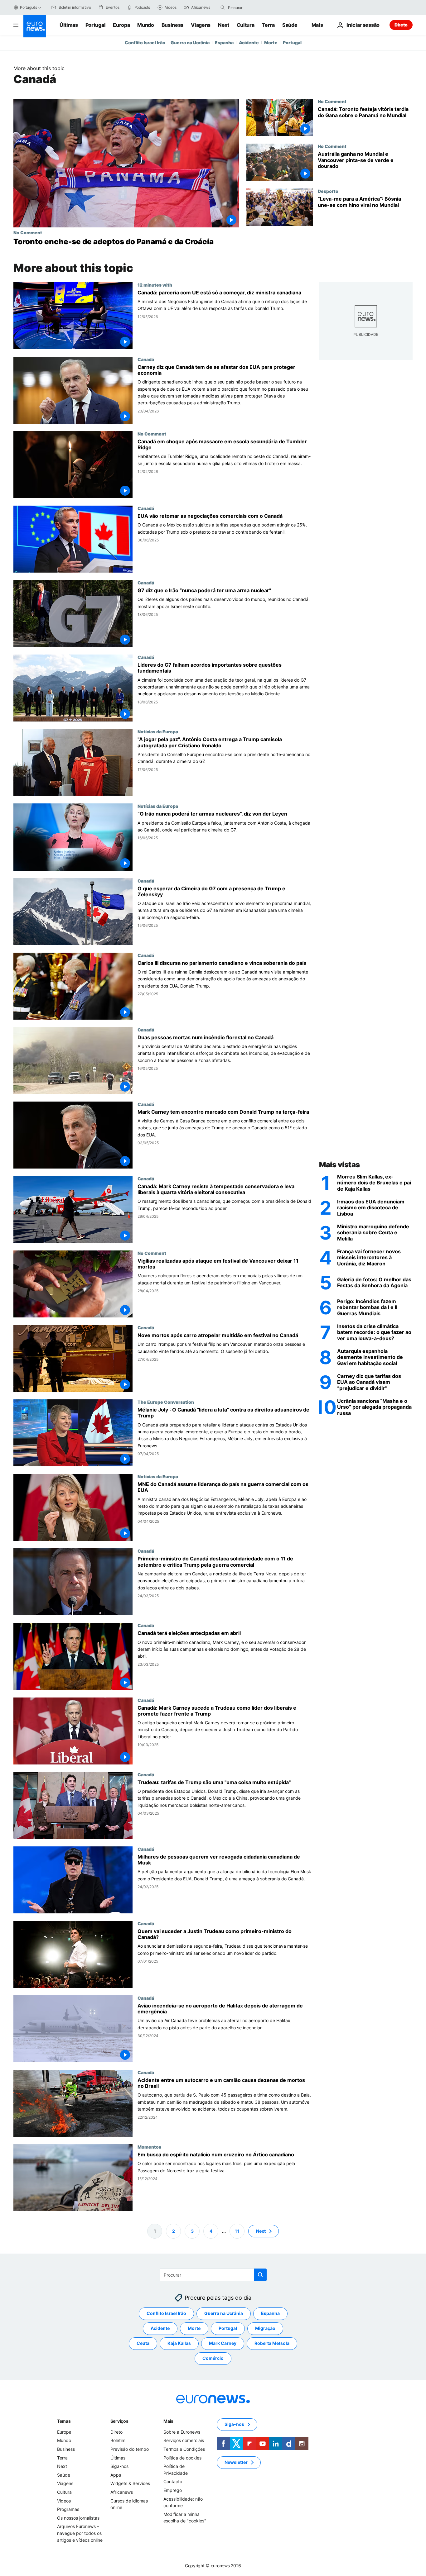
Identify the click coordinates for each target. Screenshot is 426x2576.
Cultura (246, 25)
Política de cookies (182, 2458)
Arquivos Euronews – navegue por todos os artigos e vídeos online (80, 2533)
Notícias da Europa (158, 731)
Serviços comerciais (184, 2441)
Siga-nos (119, 2466)
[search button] (223, 7)
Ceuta (143, 2343)
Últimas (69, 25)
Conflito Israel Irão (145, 43)
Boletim (118, 2441)
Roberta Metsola (272, 2343)
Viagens (201, 25)
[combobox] (254, 7)
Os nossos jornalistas (78, 2518)
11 (237, 2231)
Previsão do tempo (130, 2449)
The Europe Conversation (166, 1402)
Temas (64, 2421)
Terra (268, 25)
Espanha (224, 43)
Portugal (95, 25)
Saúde (290, 25)
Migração (265, 2328)
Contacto (173, 2482)
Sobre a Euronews (182, 2432)
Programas (68, 2509)
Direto (401, 25)
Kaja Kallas (179, 2343)
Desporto (328, 191)
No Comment (28, 232)
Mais (168, 2421)
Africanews (122, 2492)
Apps (116, 2475)
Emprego (173, 2490)
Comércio (213, 2358)
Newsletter (236, 2462)
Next (224, 25)
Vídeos (64, 2501)
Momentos (149, 2147)
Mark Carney (223, 2343)
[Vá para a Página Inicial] (35, 26)
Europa (121, 25)
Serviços (119, 2421)
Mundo (145, 25)
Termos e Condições (184, 2449)
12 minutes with (155, 285)
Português (29, 7)
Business (172, 25)
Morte (271, 43)
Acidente (249, 43)
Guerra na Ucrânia (190, 43)
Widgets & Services (130, 2484)
